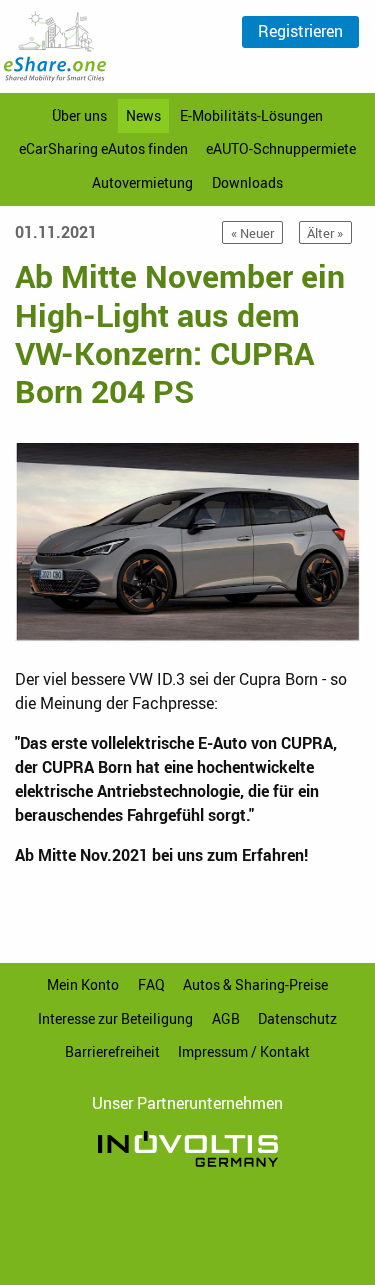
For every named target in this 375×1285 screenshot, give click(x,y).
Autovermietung (142, 182)
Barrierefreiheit (112, 1051)
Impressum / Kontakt (244, 1051)
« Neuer (252, 233)
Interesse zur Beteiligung (115, 1018)
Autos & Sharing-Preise (255, 984)
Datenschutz (297, 1018)
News (143, 115)
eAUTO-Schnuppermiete (281, 148)
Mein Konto (83, 984)
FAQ (151, 984)
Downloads (247, 182)
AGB (226, 1018)
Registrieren (300, 31)
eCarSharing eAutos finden (103, 148)
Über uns (79, 115)
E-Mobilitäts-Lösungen (251, 115)
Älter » (325, 233)
